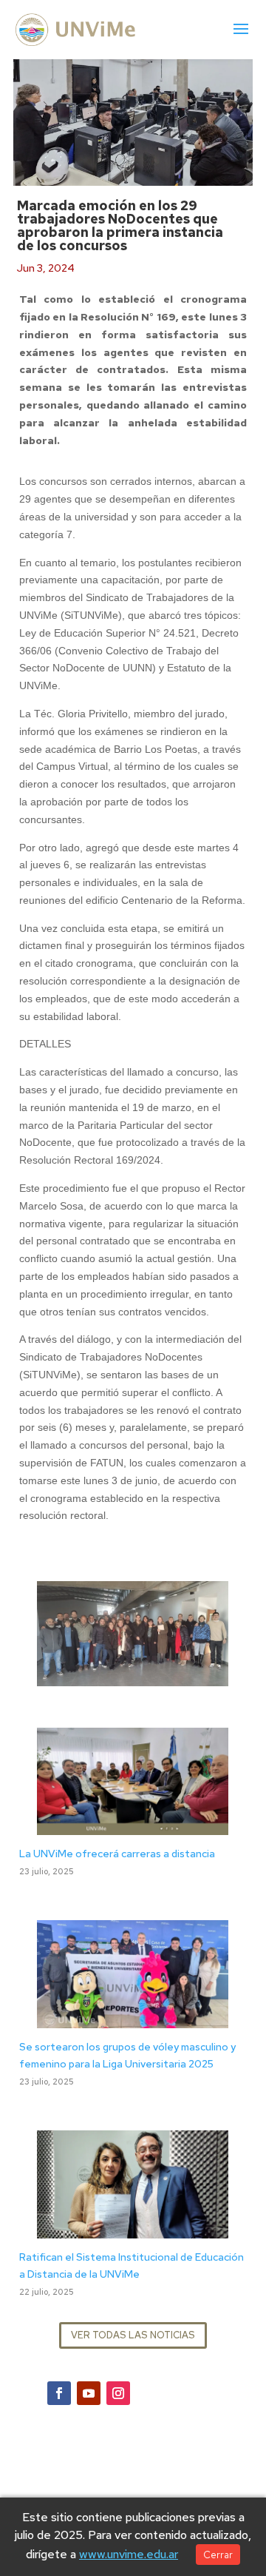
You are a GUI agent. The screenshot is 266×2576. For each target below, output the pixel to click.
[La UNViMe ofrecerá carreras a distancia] (133, 1826)
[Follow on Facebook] (59, 2393)
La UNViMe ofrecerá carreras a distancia (117, 1854)
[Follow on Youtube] (89, 2393)
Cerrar (218, 2555)
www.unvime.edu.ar (129, 2554)
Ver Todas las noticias (133, 2335)
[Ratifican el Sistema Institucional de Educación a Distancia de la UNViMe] (133, 2229)
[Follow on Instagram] (118, 2393)
